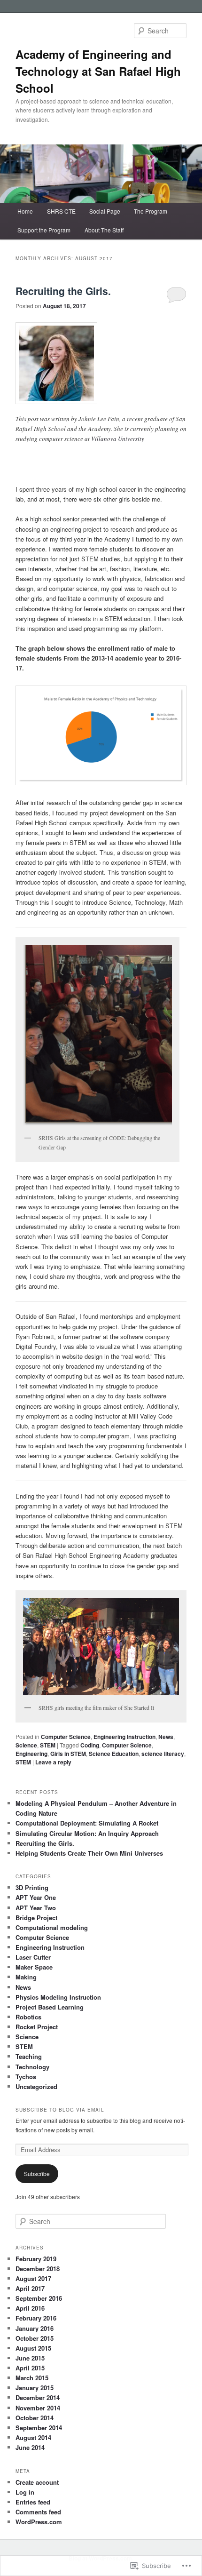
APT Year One (36, 1897)
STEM (48, 1745)
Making (26, 1977)
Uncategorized (36, 2086)
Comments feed (38, 2512)
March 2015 (32, 2378)
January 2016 (35, 2328)
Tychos (26, 2077)
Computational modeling (52, 1927)
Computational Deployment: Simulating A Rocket (87, 1823)
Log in (25, 2492)
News (166, 1737)
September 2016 (39, 2298)
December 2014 (38, 2397)
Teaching (29, 2056)
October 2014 (35, 2418)
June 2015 (30, 2358)
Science (26, 1745)
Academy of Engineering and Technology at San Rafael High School (98, 71)
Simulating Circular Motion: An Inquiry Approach (87, 1833)
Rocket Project (37, 2027)
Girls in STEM (68, 1754)
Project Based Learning (50, 2007)
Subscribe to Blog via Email (60, 2110)
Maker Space (34, 1967)
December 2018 (38, 2269)
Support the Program (44, 230)
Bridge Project (36, 1918)
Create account (37, 2482)
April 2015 (30, 2368)
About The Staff (104, 230)
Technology (32, 2067)
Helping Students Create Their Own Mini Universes (89, 1853)
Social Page (105, 211)
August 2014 (33, 2437)
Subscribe (37, 2173)
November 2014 (38, 2408)
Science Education (114, 1754)
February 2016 (36, 2318)
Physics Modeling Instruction (58, 1997)
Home (25, 211)
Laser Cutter (33, 1957)
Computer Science (66, 1737)
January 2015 (35, 2388)
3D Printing (32, 1887)
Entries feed (33, 2502)
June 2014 (30, 2447)
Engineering (31, 1754)
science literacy (163, 1754)
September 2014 (39, 2428)
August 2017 (33, 2278)
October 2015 (35, 2338)
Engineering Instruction (124, 1737)
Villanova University (118, 439)
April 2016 (30, 2308)
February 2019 (36, 2259)
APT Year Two (36, 1908)
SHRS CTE (61, 211)
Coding (90, 1745)
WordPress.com (39, 2522)
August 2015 (33, 2348)
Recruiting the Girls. (63, 291)
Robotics (28, 2017)
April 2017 (30, 2288)
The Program (151, 211)
